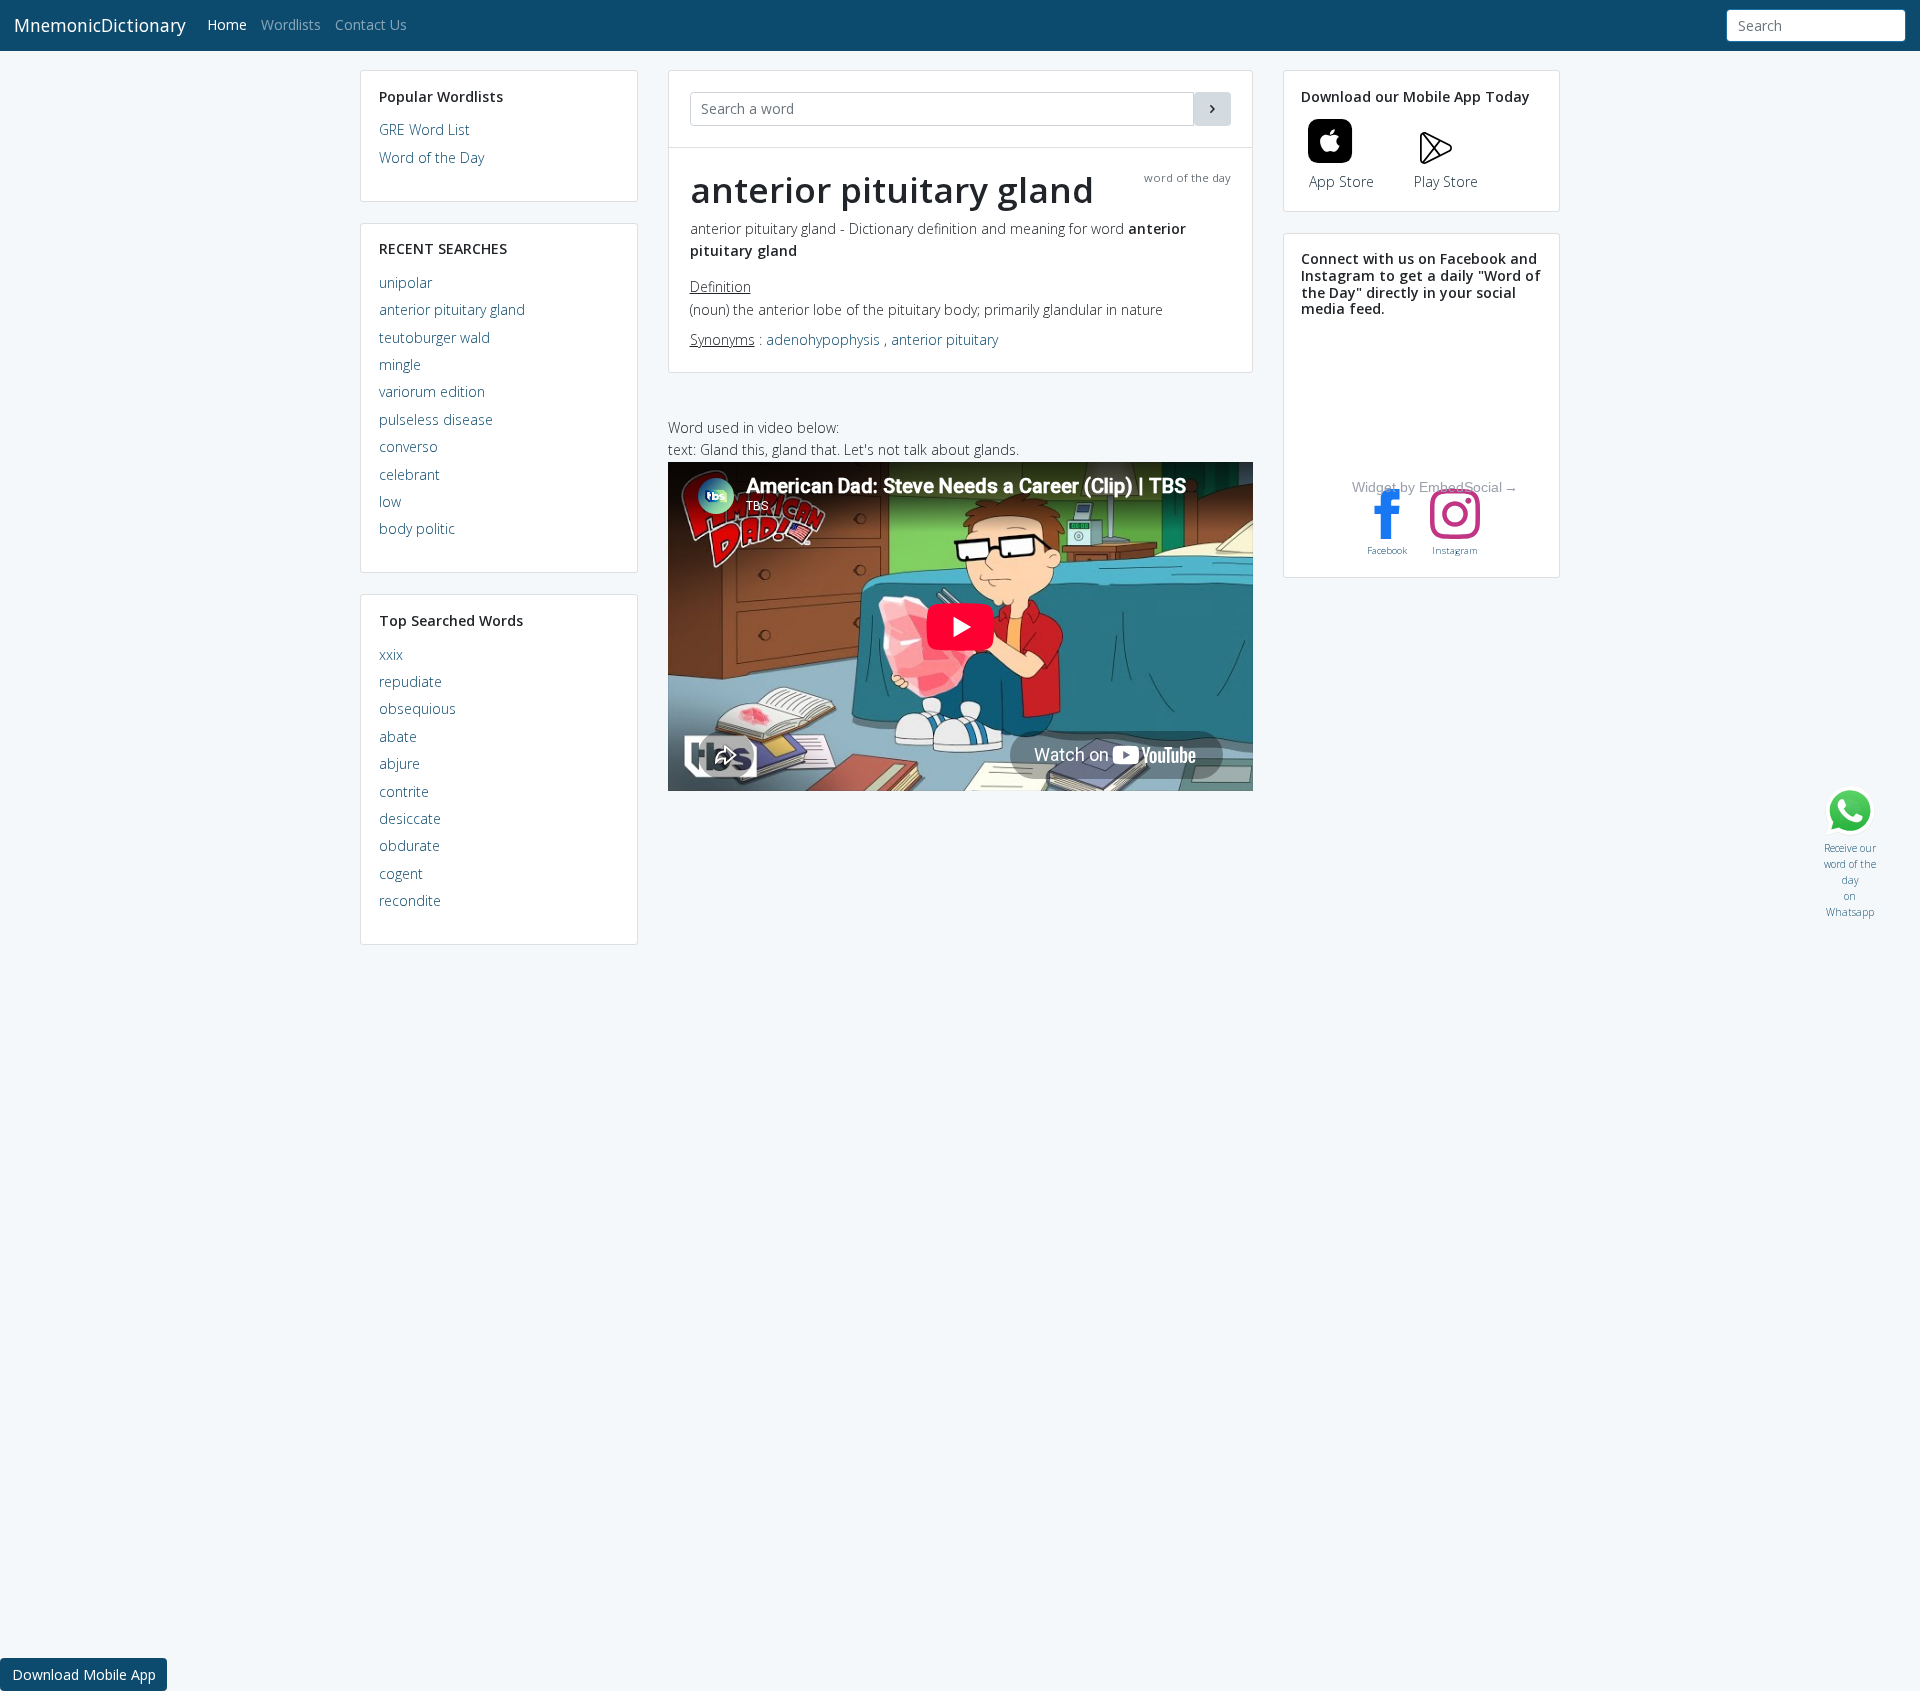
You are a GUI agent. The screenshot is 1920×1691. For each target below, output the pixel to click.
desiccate (410, 818)
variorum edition (432, 391)
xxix (391, 654)
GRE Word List (424, 129)
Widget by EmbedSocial (1427, 487)
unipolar (405, 282)
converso (408, 446)
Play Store (1446, 181)
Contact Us (371, 24)
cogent (401, 873)
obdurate (409, 845)
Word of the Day (431, 157)
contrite (404, 791)
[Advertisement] (499, 1266)
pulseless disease (436, 419)
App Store (1341, 181)
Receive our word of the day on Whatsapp (1850, 843)
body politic (417, 528)
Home (230, 24)
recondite (410, 900)
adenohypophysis (823, 339)
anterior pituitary (944, 339)
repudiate (410, 681)
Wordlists (291, 24)
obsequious (417, 708)
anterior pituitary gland (452, 309)
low (390, 501)
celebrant (409, 474)
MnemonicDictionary (100, 25)
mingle (400, 364)
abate (398, 736)
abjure (399, 763)
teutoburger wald (434, 337)
